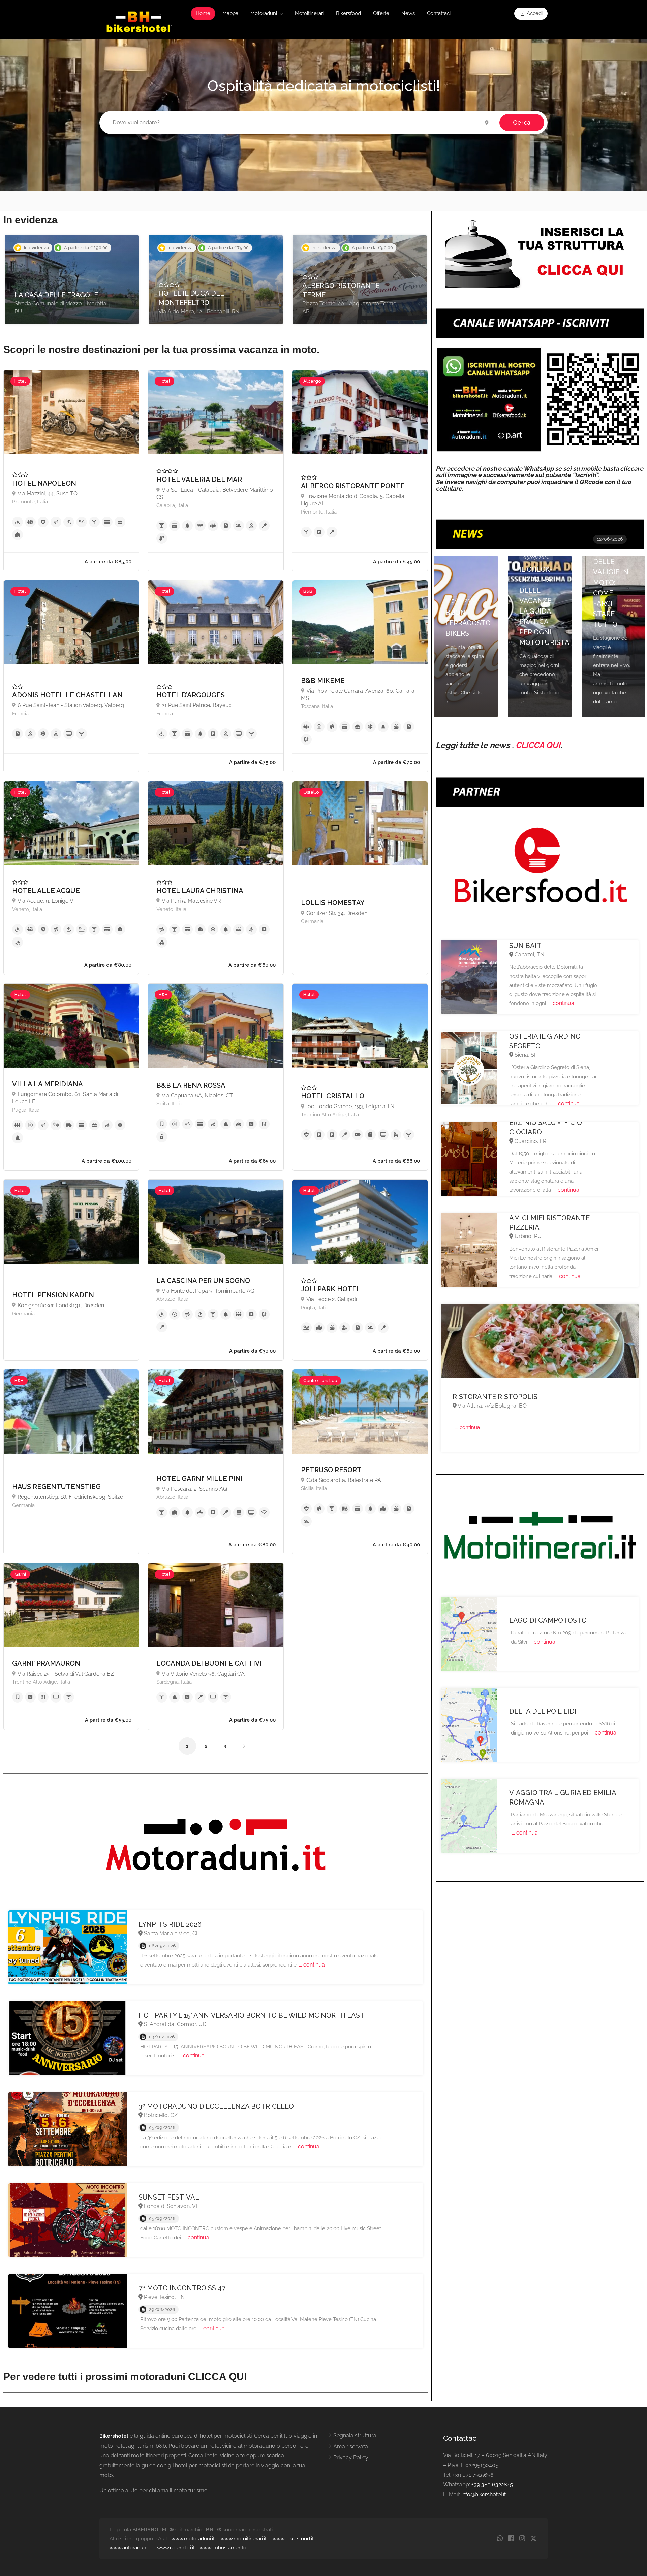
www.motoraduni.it (193, 2539)
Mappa (230, 13)
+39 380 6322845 (492, 2485)
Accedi (534, 13)
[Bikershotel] (139, 21)
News (408, 13)
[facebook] (511, 2539)
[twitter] (533, 2539)
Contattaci (439, 13)
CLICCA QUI (538, 745)
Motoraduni (264, 13)
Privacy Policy (351, 2458)
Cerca (522, 122)
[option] (72, 280)
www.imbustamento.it (225, 2548)
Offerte (381, 13)
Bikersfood (348, 13)
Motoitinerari (309, 13)
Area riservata (351, 2447)
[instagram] (522, 2539)
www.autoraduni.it (130, 2548)
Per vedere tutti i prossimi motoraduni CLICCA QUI (125, 2376)
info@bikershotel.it (484, 2494)
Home (203, 13)
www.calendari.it (176, 2548)
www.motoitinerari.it (244, 2539)
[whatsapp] (500, 2539)
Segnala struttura (355, 2435)
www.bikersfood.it (293, 2539)
